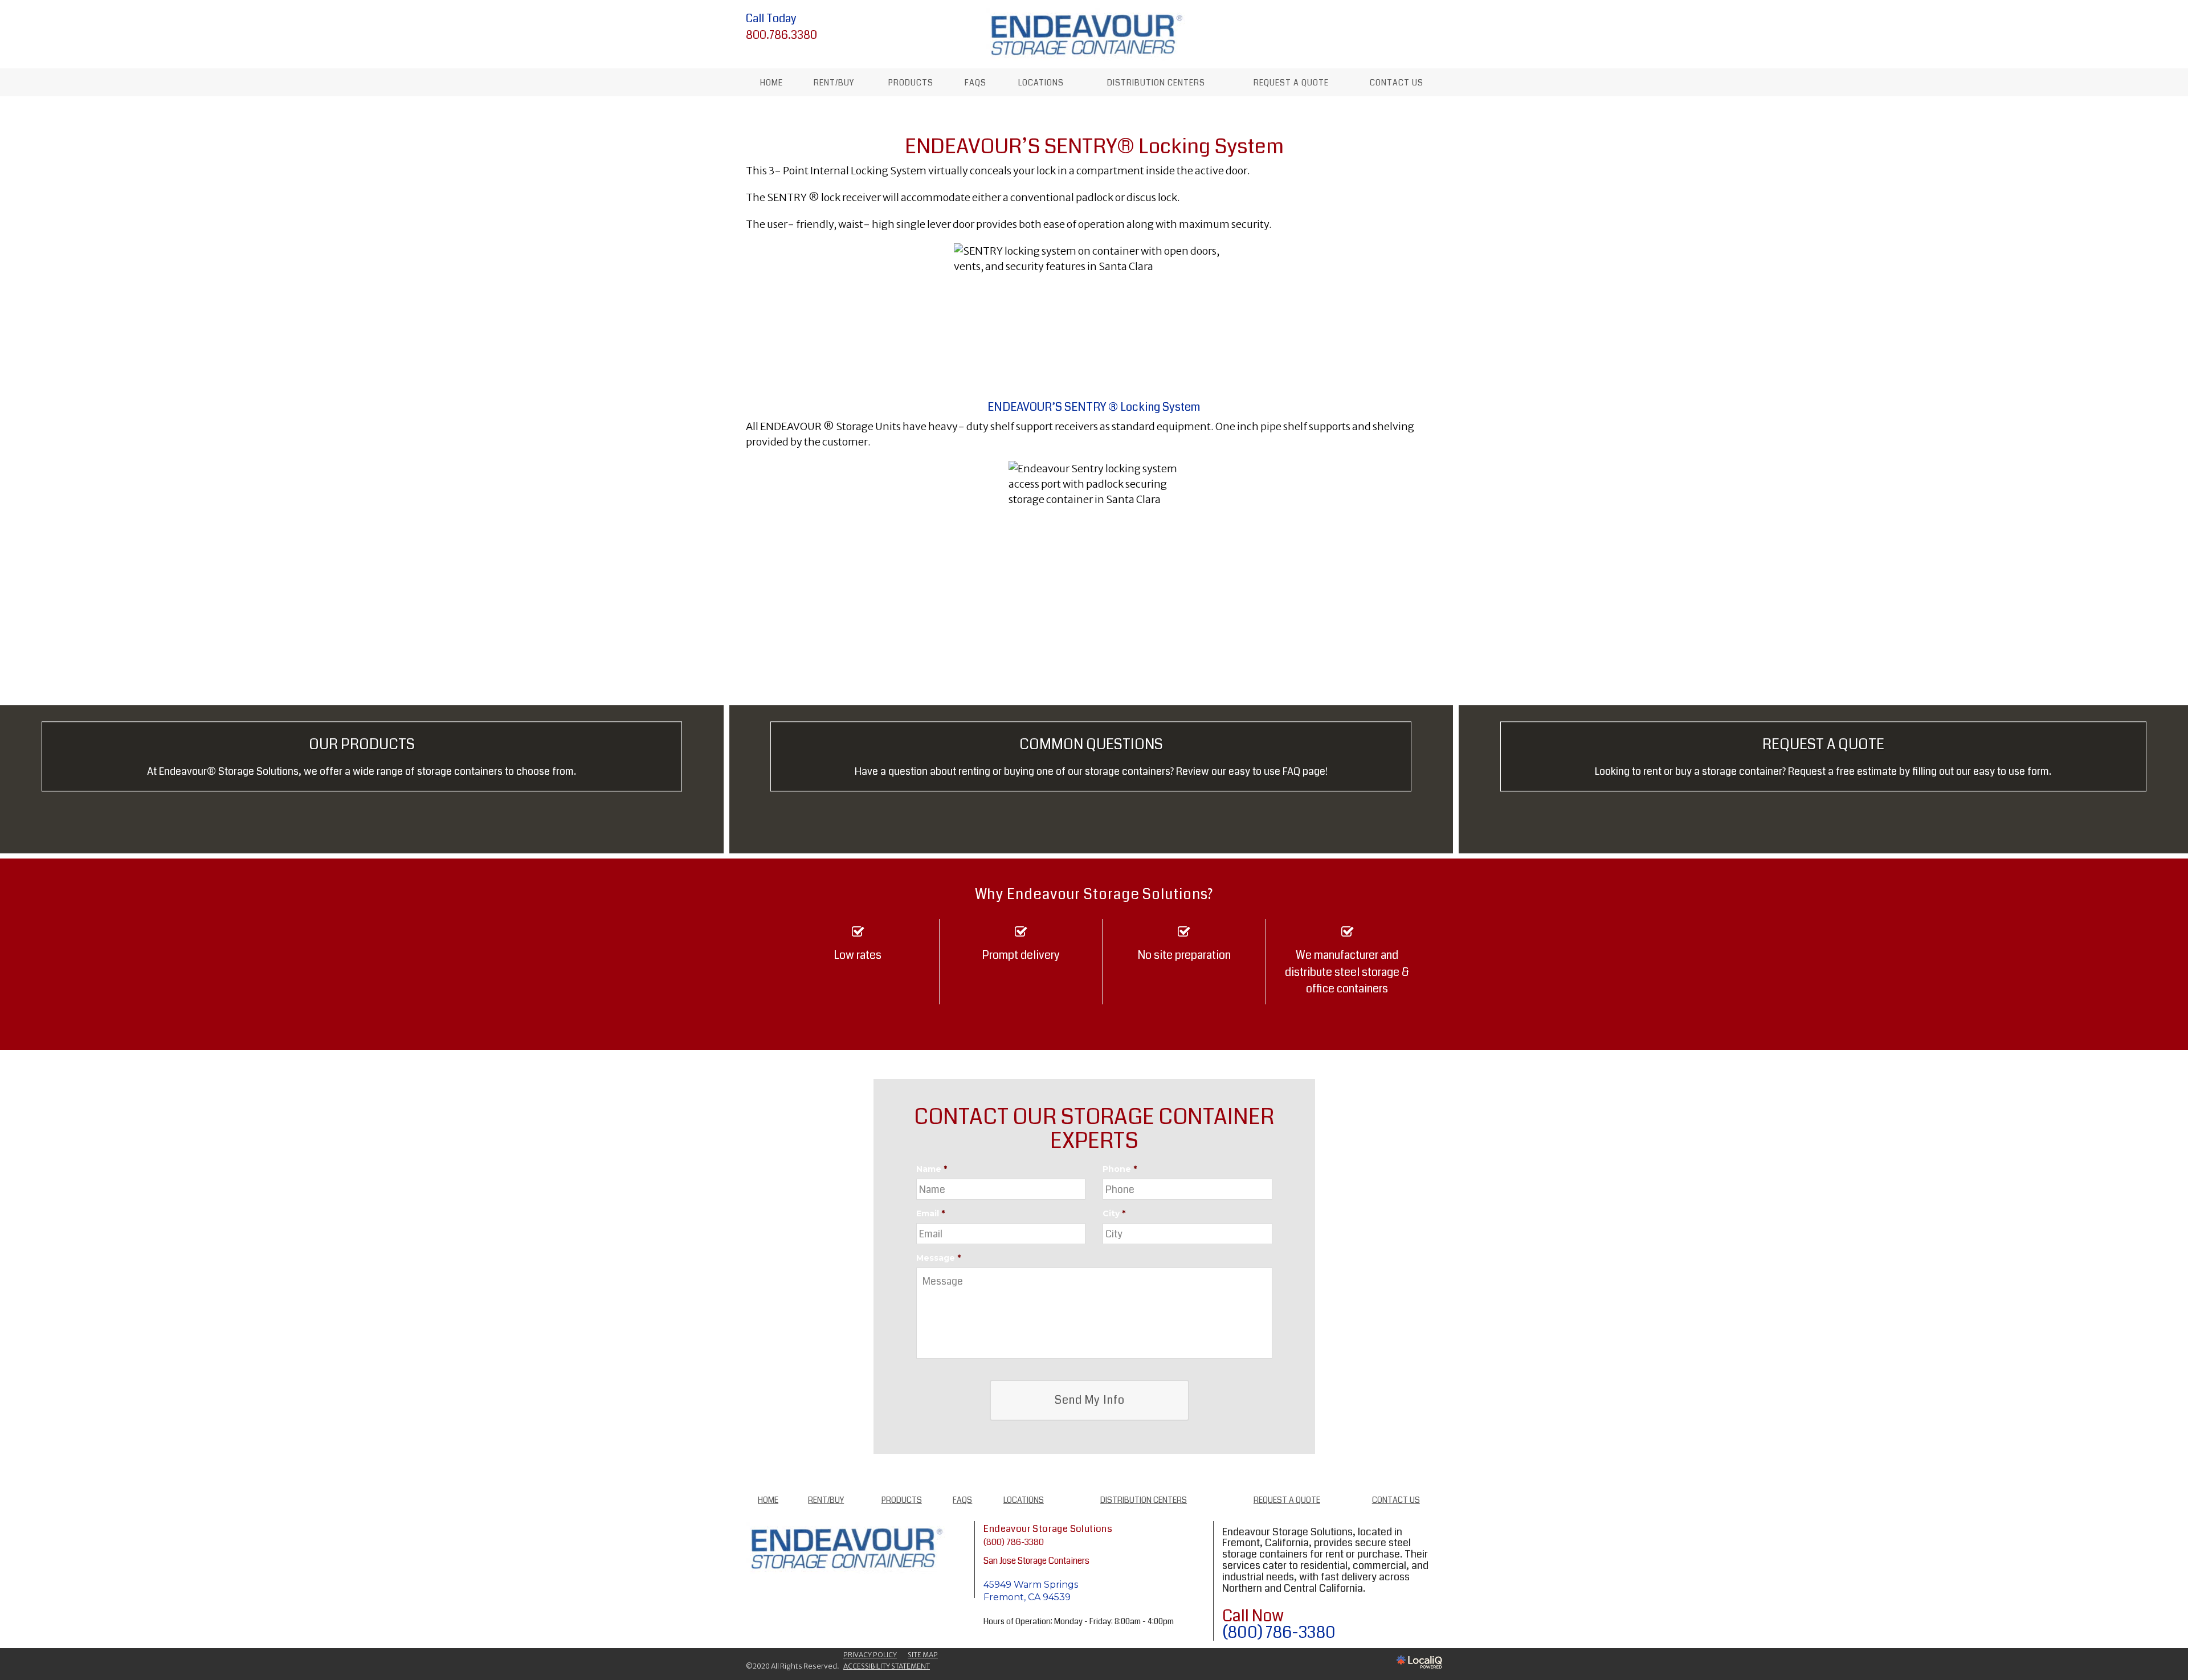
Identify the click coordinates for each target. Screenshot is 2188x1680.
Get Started (1823, 786)
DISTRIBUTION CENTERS (1156, 83)
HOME (771, 83)
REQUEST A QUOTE (1291, 83)
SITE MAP (923, 1655)
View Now (362, 786)
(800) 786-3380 (1014, 1542)
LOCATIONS (1041, 83)
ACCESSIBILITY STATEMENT (887, 1666)
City (1114, 1213)
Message (938, 1258)
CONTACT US (1397, 83)
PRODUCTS (911, 83)
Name (932, 1169)
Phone (1120, 1169)
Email (930, 1213)
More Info (1091, 786)
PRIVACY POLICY (870, 1655)
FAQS (975, 83)
